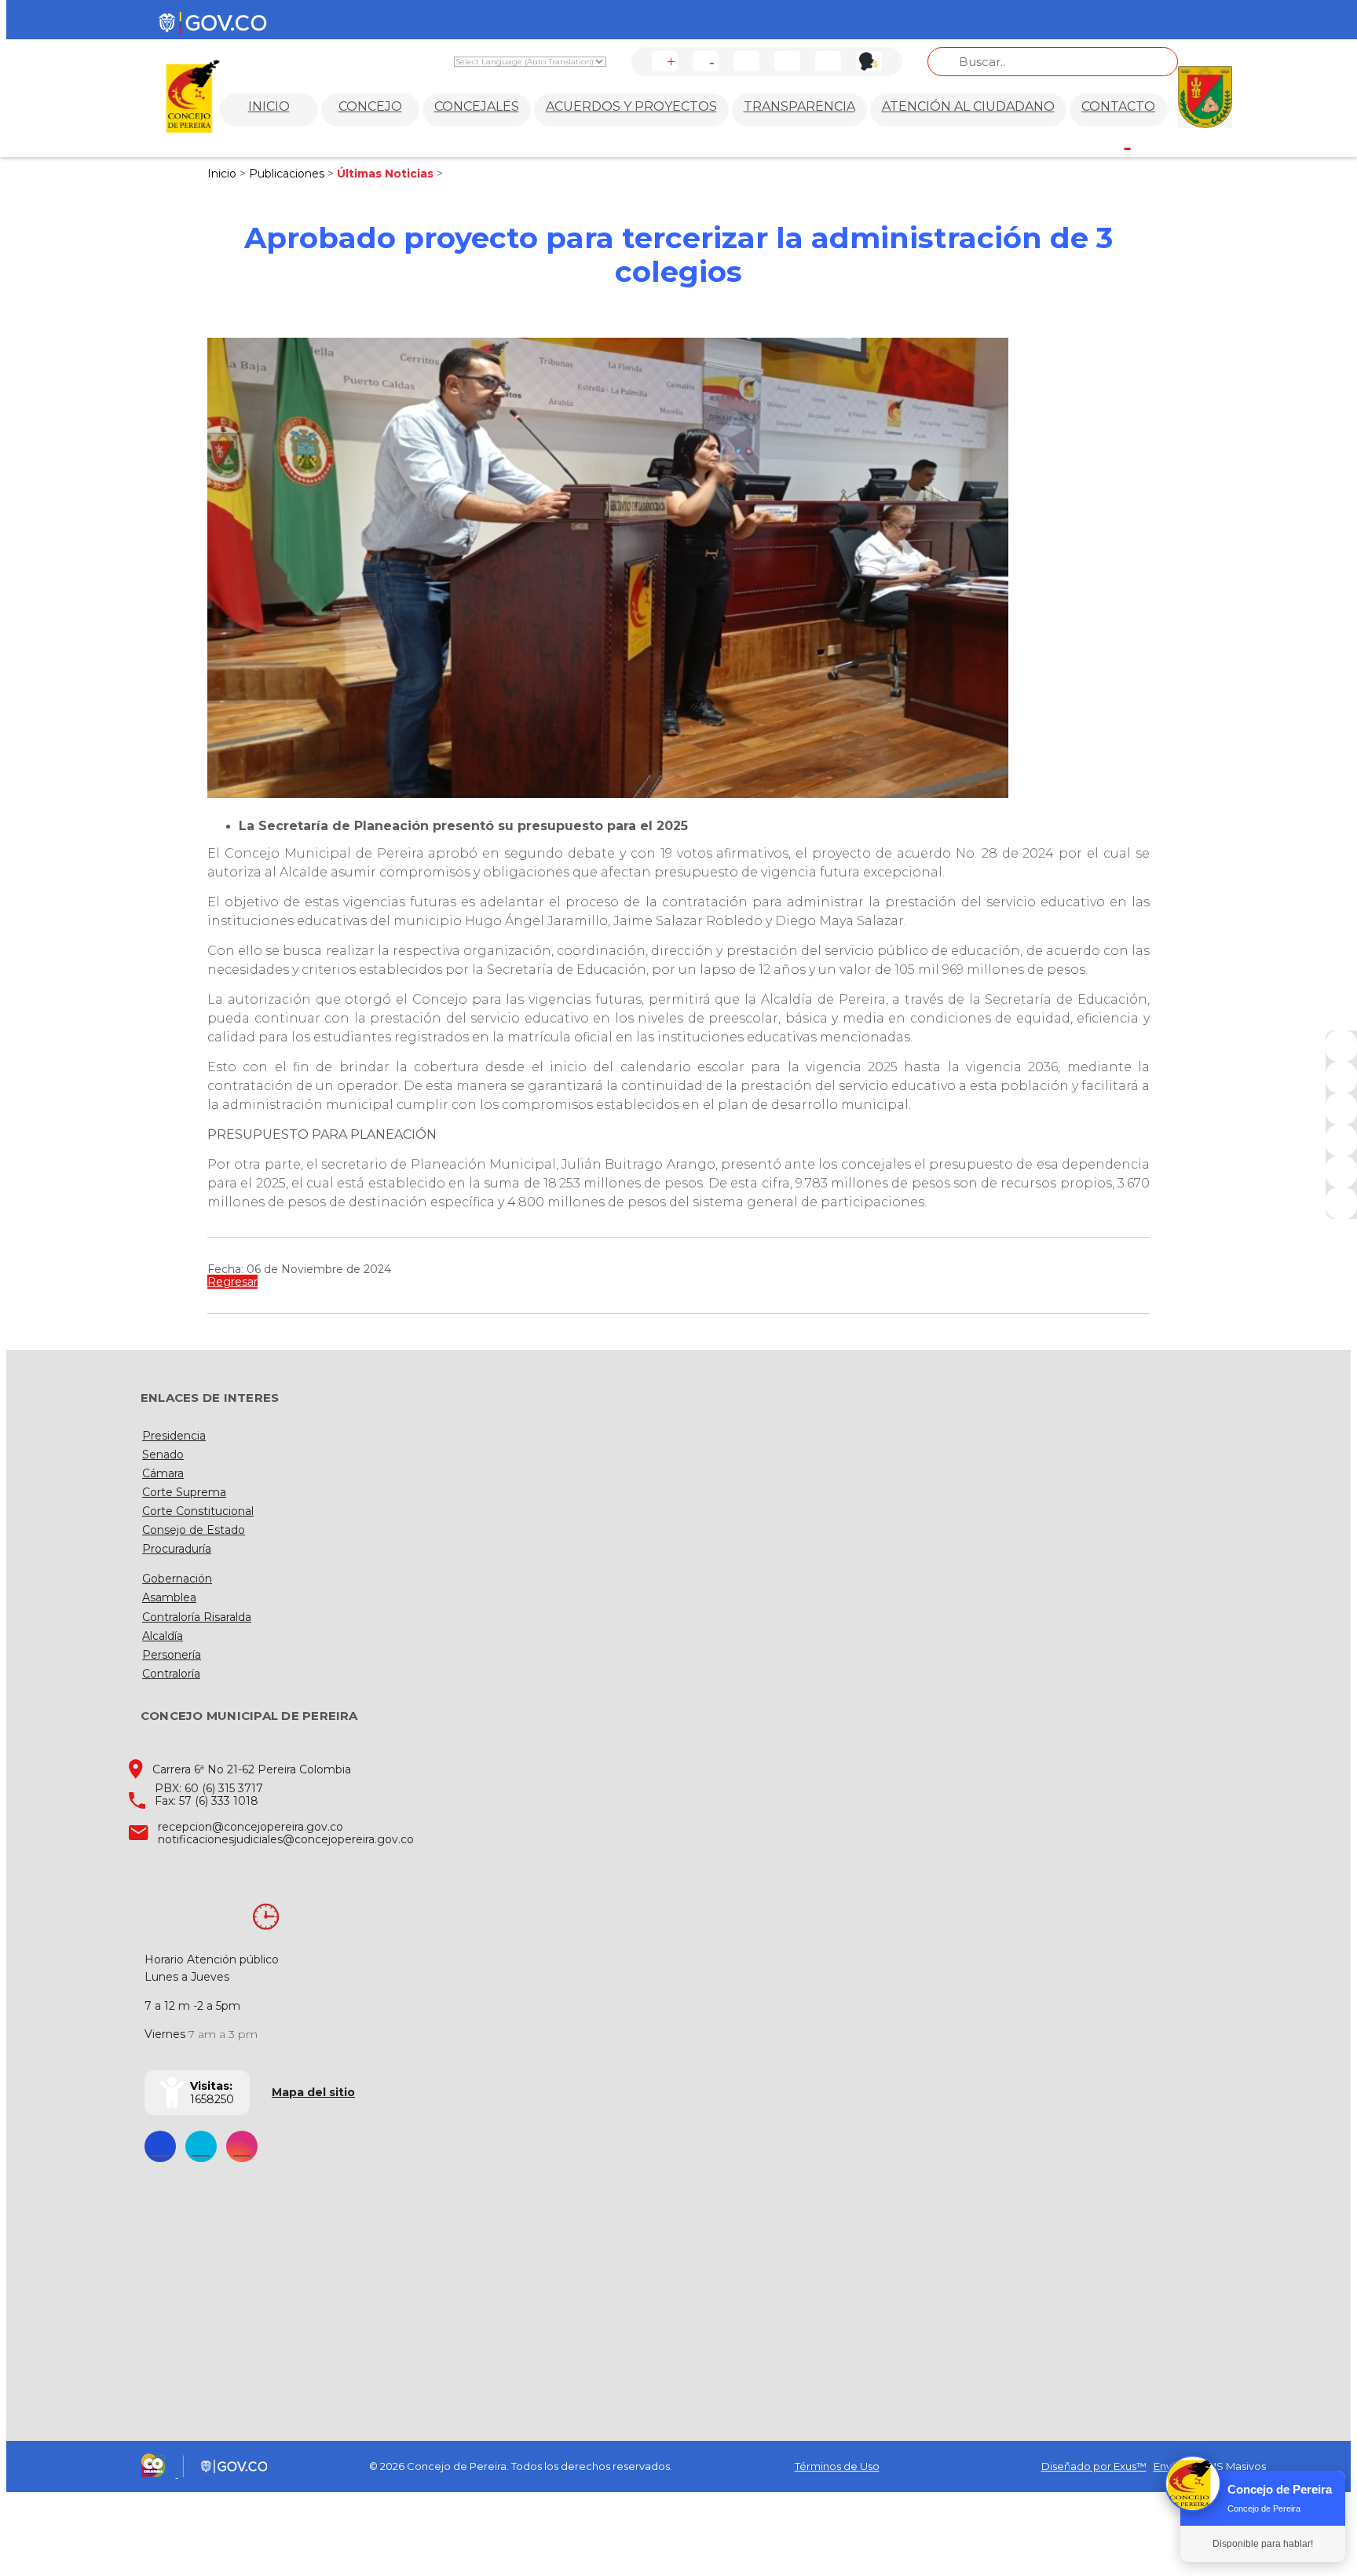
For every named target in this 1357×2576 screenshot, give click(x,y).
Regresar (232, 1282)
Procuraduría (177, 1549)
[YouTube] (1341, 1109)
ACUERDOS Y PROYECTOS (631, 106)
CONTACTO (1118, 106)
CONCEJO (370, 106)
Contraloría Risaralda (197, 1617)
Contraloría (171, 1674)
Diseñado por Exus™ (1094, 2466)
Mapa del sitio (313, 2092)
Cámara (163, 1473)
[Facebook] (1341, 1046)
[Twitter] (1341, 1078)
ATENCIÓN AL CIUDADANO (968, 106)
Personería (172, 1655)
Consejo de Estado (194, 1530)
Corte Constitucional (198, 1511)
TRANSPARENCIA (799, 106)
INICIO (269, 106)
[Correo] (1341, 1172)
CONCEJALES (477, 106)
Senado (163, 1454)
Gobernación (177, 1579)
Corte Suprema (184, 1492)
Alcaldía (163, 1636)
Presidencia (174, 1436)
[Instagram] (1341, 1140)
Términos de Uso (837, 2466)
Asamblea (169, 1597)
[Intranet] (1341, 1203)
